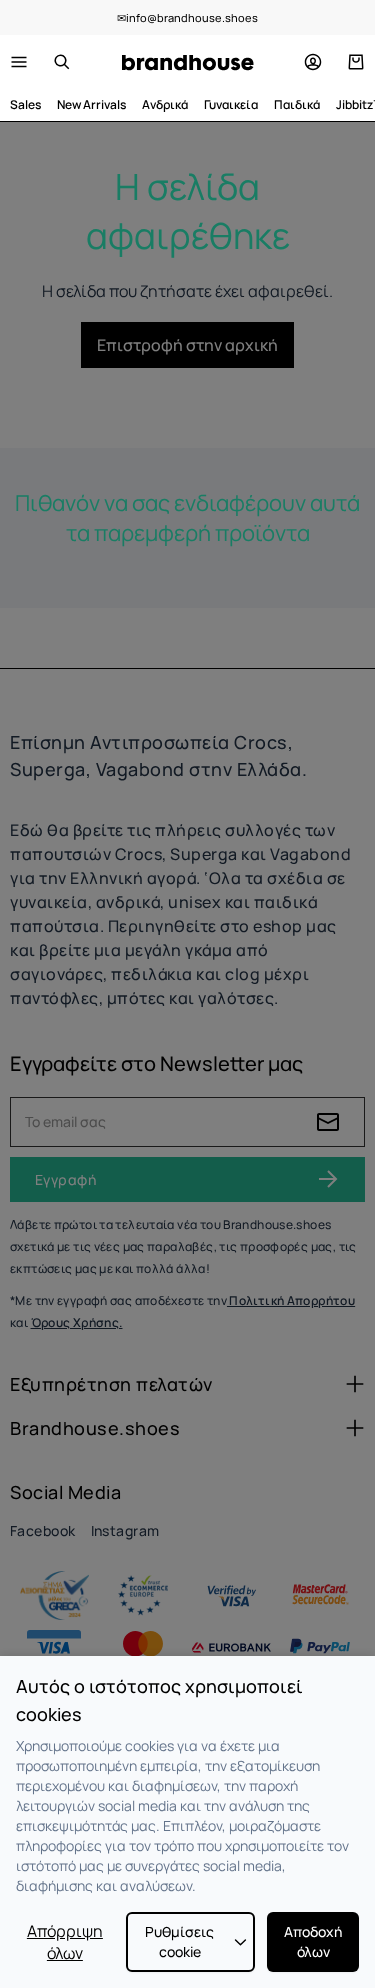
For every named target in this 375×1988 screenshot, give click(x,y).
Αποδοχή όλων (313, 1941)
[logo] (187, 62)
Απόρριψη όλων (65, 1942)
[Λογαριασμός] (313, 62)
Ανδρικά (165, 104)
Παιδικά (297, 104)
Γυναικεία (231, 104)
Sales (25, 104)
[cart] (356, 62)
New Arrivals (91, 104)
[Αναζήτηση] (62, 62)
